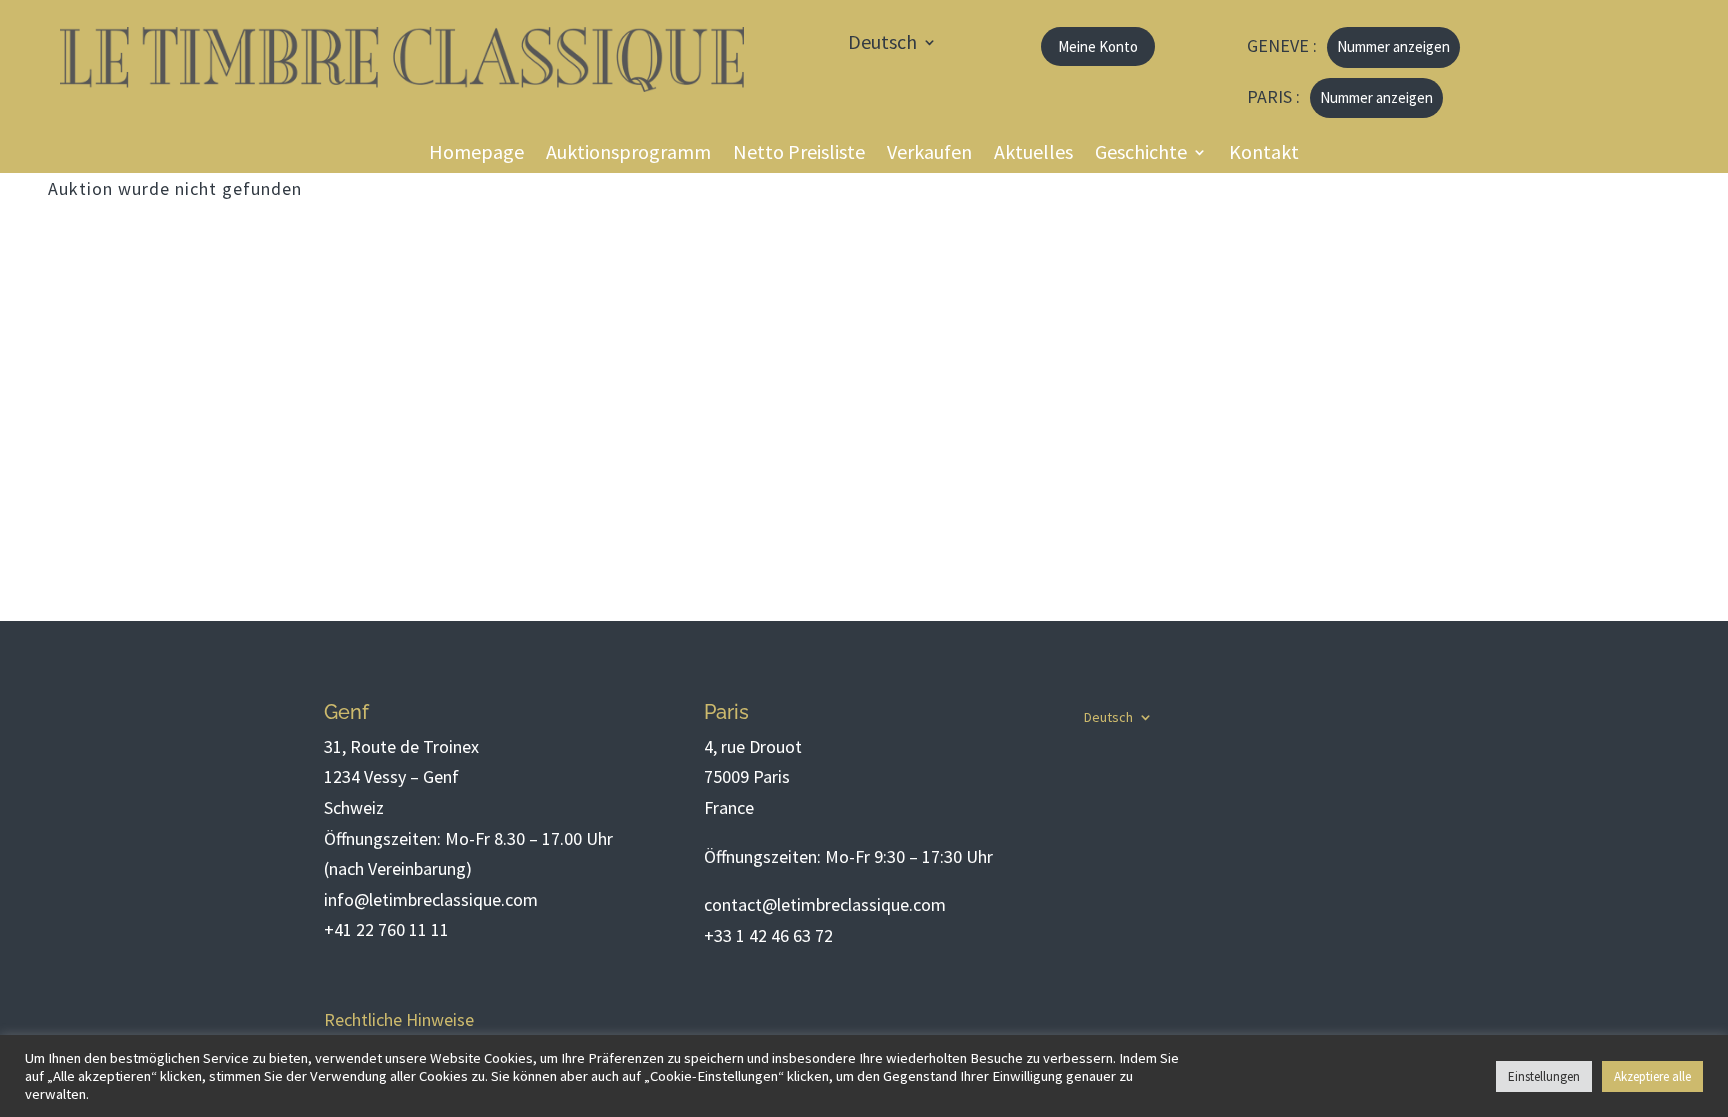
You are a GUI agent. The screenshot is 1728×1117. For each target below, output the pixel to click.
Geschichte (1141, 154)
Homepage (476, 154)
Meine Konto (1098, 46)
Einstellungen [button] (1544, 1076)
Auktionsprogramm (628, 154)
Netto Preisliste (799, 154)
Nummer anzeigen (1393, 46)
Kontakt (1264, 154)
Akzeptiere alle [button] (1652, 1076)
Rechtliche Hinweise (399, 1019)
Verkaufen (929, 154)
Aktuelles (1033, 154)
